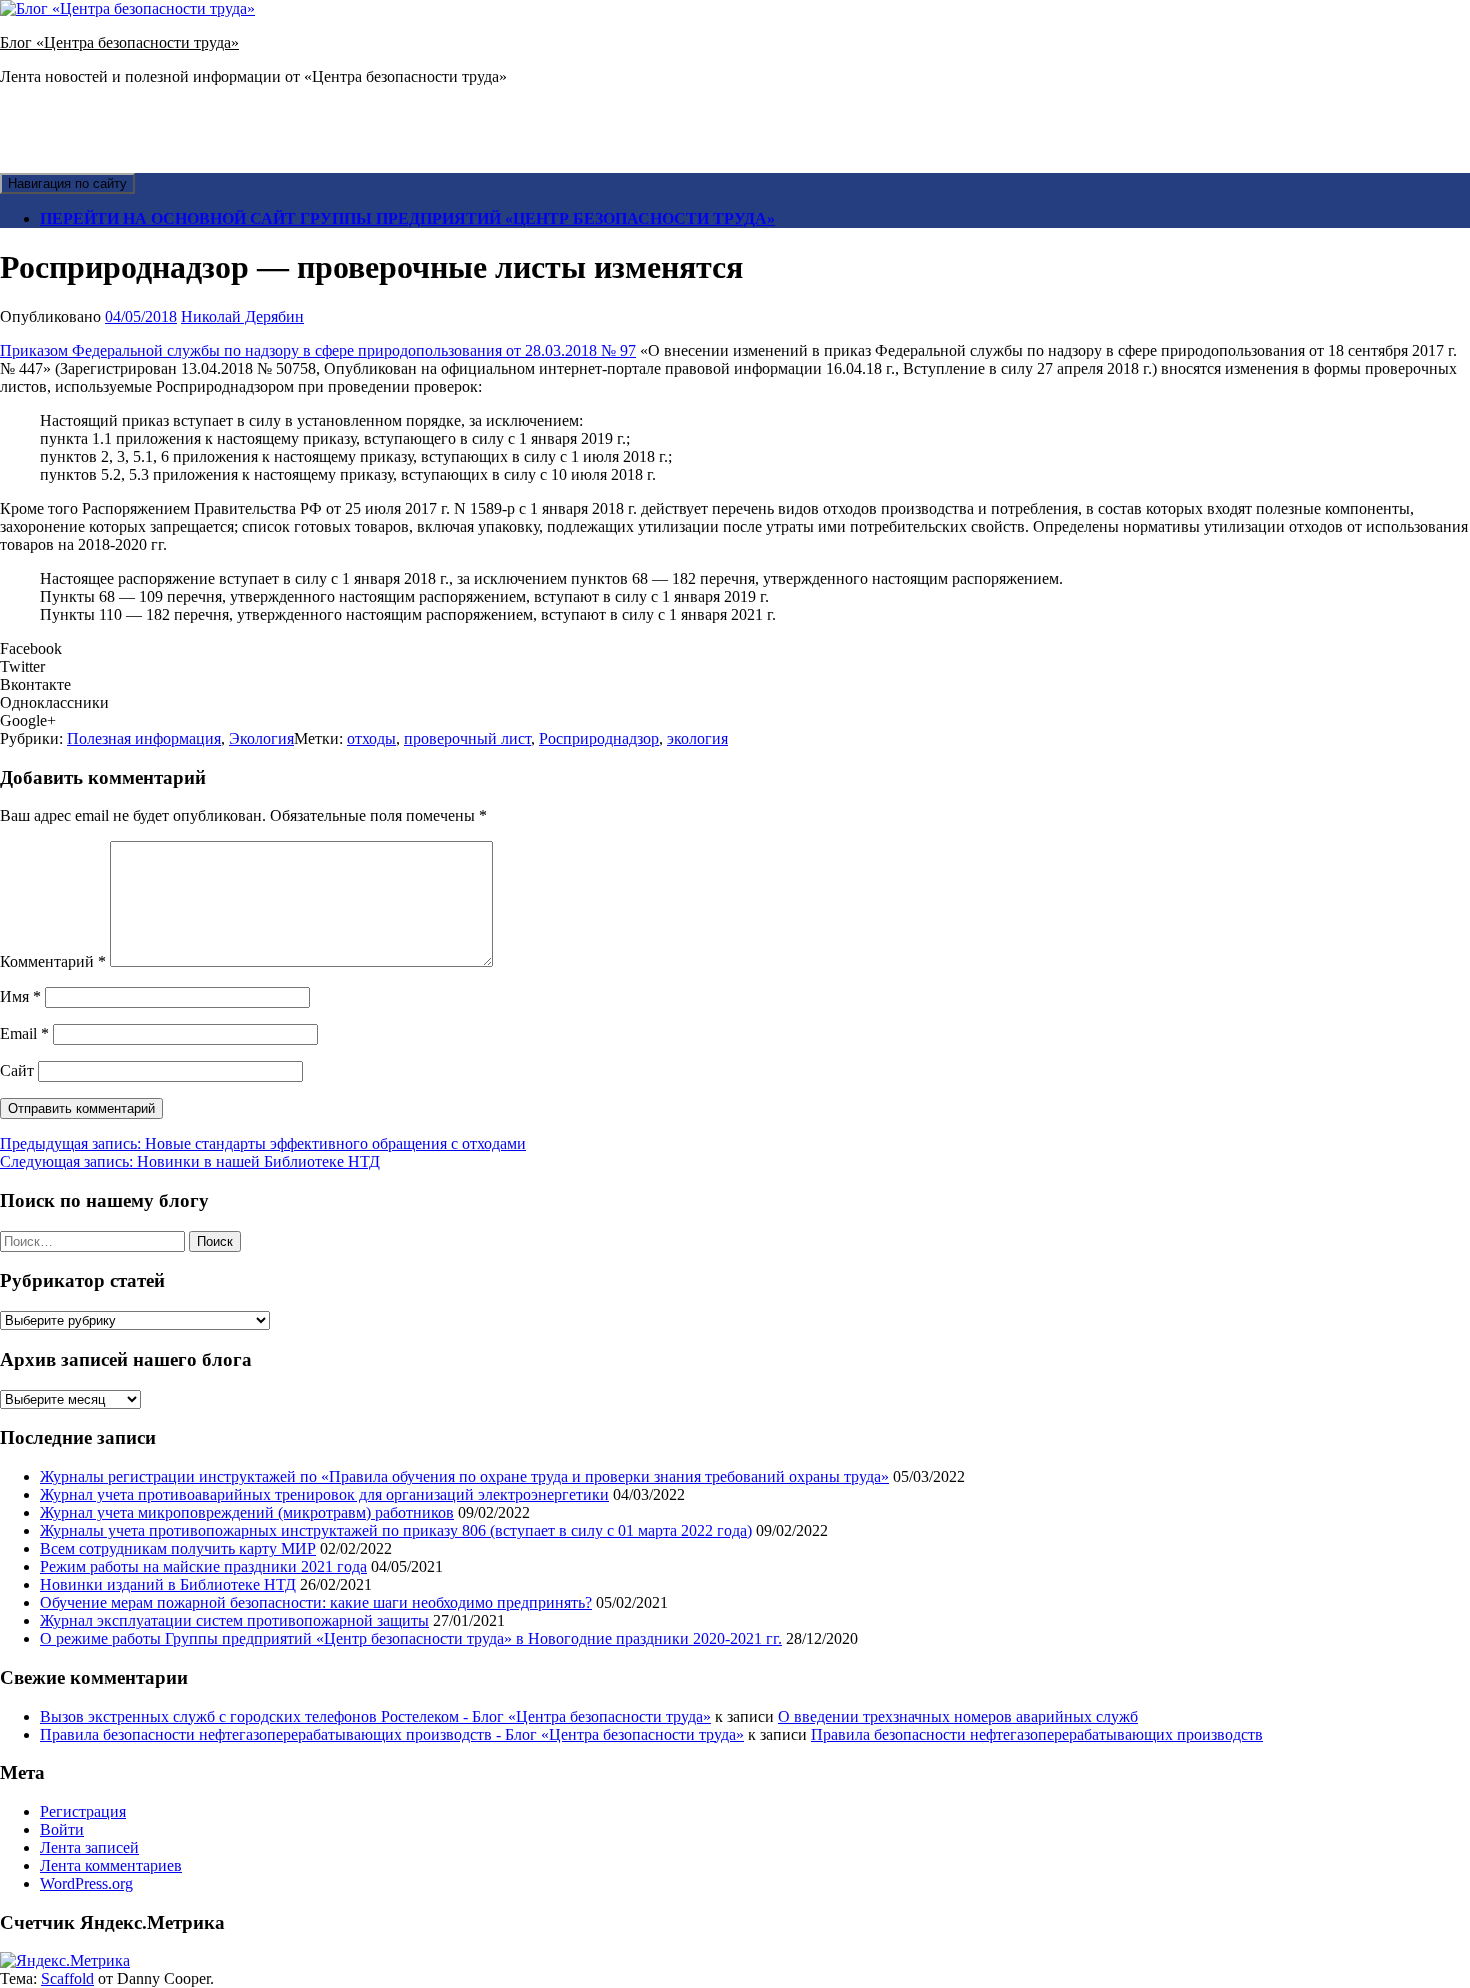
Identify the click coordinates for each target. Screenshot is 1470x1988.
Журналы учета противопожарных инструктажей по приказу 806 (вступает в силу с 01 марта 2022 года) (396, 1530)
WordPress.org (86, 1883)
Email (24, 1033)
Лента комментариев (111, 1865)
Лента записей (89, 1847)
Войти (62, 1829)
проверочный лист (467, 738)
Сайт (17, 1070)
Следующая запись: (190, 1161)
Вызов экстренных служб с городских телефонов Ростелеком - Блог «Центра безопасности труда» (375, 1716)
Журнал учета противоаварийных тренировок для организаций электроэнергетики (324, 1494)
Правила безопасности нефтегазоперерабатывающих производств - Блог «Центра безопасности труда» (392, 1734)
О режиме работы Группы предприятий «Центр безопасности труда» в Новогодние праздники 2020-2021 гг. (411, 1638)
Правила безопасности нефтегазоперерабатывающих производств (1037, 1734)
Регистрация (83, 1811)
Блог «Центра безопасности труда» (119, 42)
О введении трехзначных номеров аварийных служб (958, 1716)
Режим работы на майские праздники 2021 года (203, 1566)
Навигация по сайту (67, 183)
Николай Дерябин (242, 316)
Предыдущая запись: (263, 1143)
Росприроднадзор (599, 738)
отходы (371, 738)
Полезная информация (144, 738)
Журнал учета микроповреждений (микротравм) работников (247, 1512)
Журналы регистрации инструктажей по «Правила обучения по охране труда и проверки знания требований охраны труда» (464, 1476)
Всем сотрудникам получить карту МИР (178, 1548)
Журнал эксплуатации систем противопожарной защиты (234, 1620)
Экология (261, 738)
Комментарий (53, 961)
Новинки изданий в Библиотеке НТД (168, 1584)
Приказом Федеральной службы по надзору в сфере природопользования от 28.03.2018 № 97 (318, 350)
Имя (20, 996)
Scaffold (67, 1978)
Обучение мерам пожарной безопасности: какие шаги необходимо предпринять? (316, 1602)
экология (697, 738)
